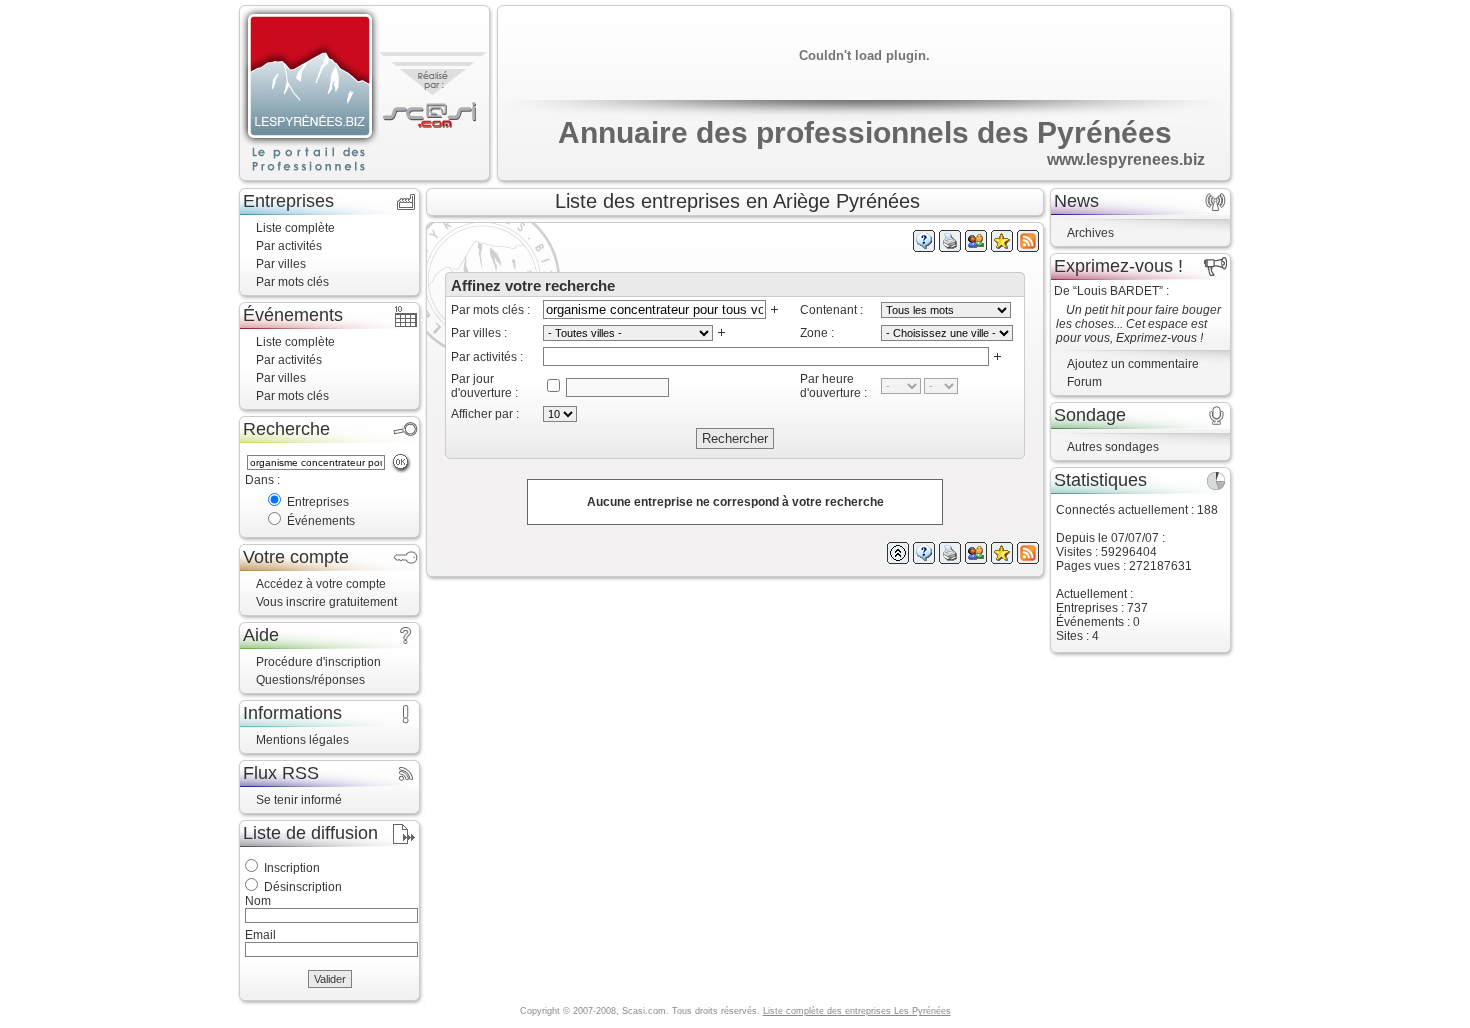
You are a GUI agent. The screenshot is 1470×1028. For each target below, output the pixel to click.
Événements (321, 521)
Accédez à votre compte (321, 584)
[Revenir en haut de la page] (898, 560)
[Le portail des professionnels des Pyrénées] (309, 94)
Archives (1090, 233)
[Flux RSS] (1028, 248)
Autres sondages (1113, 447)
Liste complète (295, 228)
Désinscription (303, 887)
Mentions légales (302, 740)
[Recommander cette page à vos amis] (976, 248)
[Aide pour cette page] (924, 248)
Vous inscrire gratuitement (326, 602)
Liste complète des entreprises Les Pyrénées (857, 1011)
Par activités (289, 246)
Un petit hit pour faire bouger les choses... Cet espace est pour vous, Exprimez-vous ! (1138, 324)
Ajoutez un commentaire (1133, 364)
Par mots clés (292, 282)
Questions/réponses (310, 680)
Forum (1084, 382)
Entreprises (318, 502)
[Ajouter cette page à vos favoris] (1002, 248)
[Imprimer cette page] (950, 248)
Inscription (292, 868)
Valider (330, 979)
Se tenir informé (299, 800)
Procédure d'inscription (318, 662)
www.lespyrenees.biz (1126, 159)
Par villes (281, 264)
